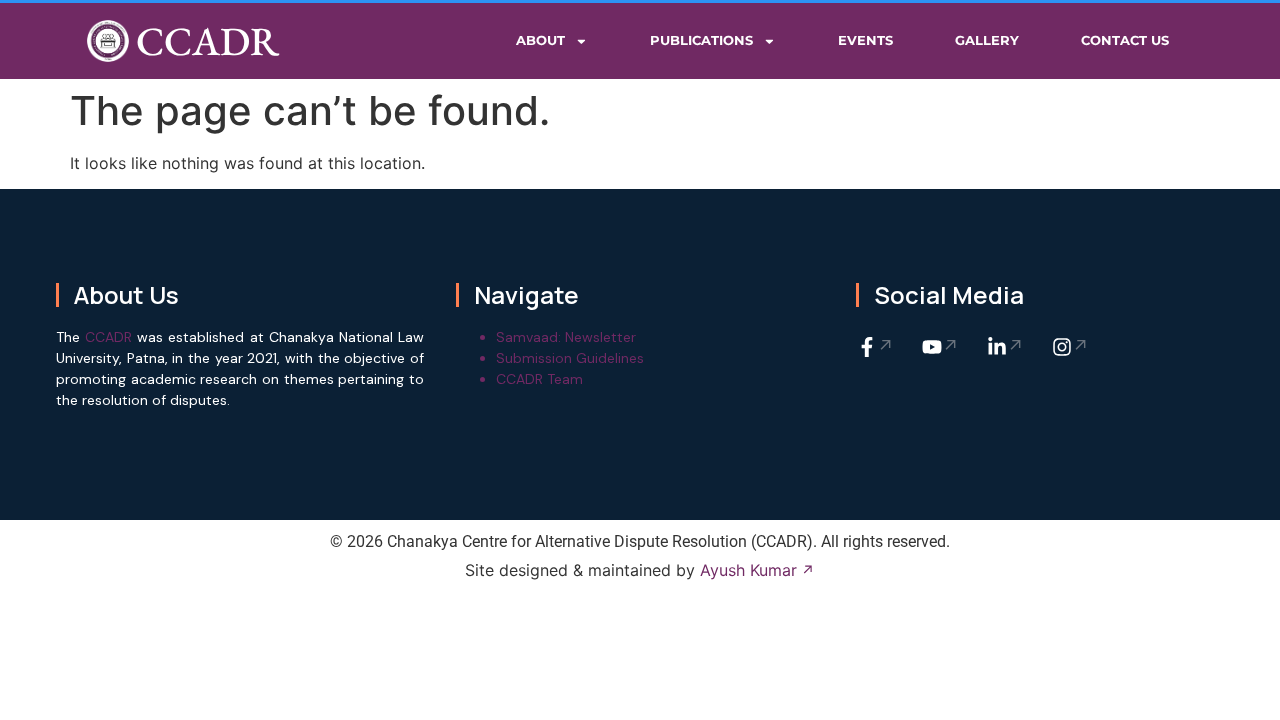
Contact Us (1125, 40)
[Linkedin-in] (1006, 347)
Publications (701, 40)
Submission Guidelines (570, 358)
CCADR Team (539, 379)
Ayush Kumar (748, 570)
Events (865, 40)
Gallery (987, 40)
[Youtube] (941, 347)
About (540, 40)
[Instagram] (1071, 347)
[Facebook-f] (876, 347)
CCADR (207, 41)
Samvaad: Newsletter (566, 337)
